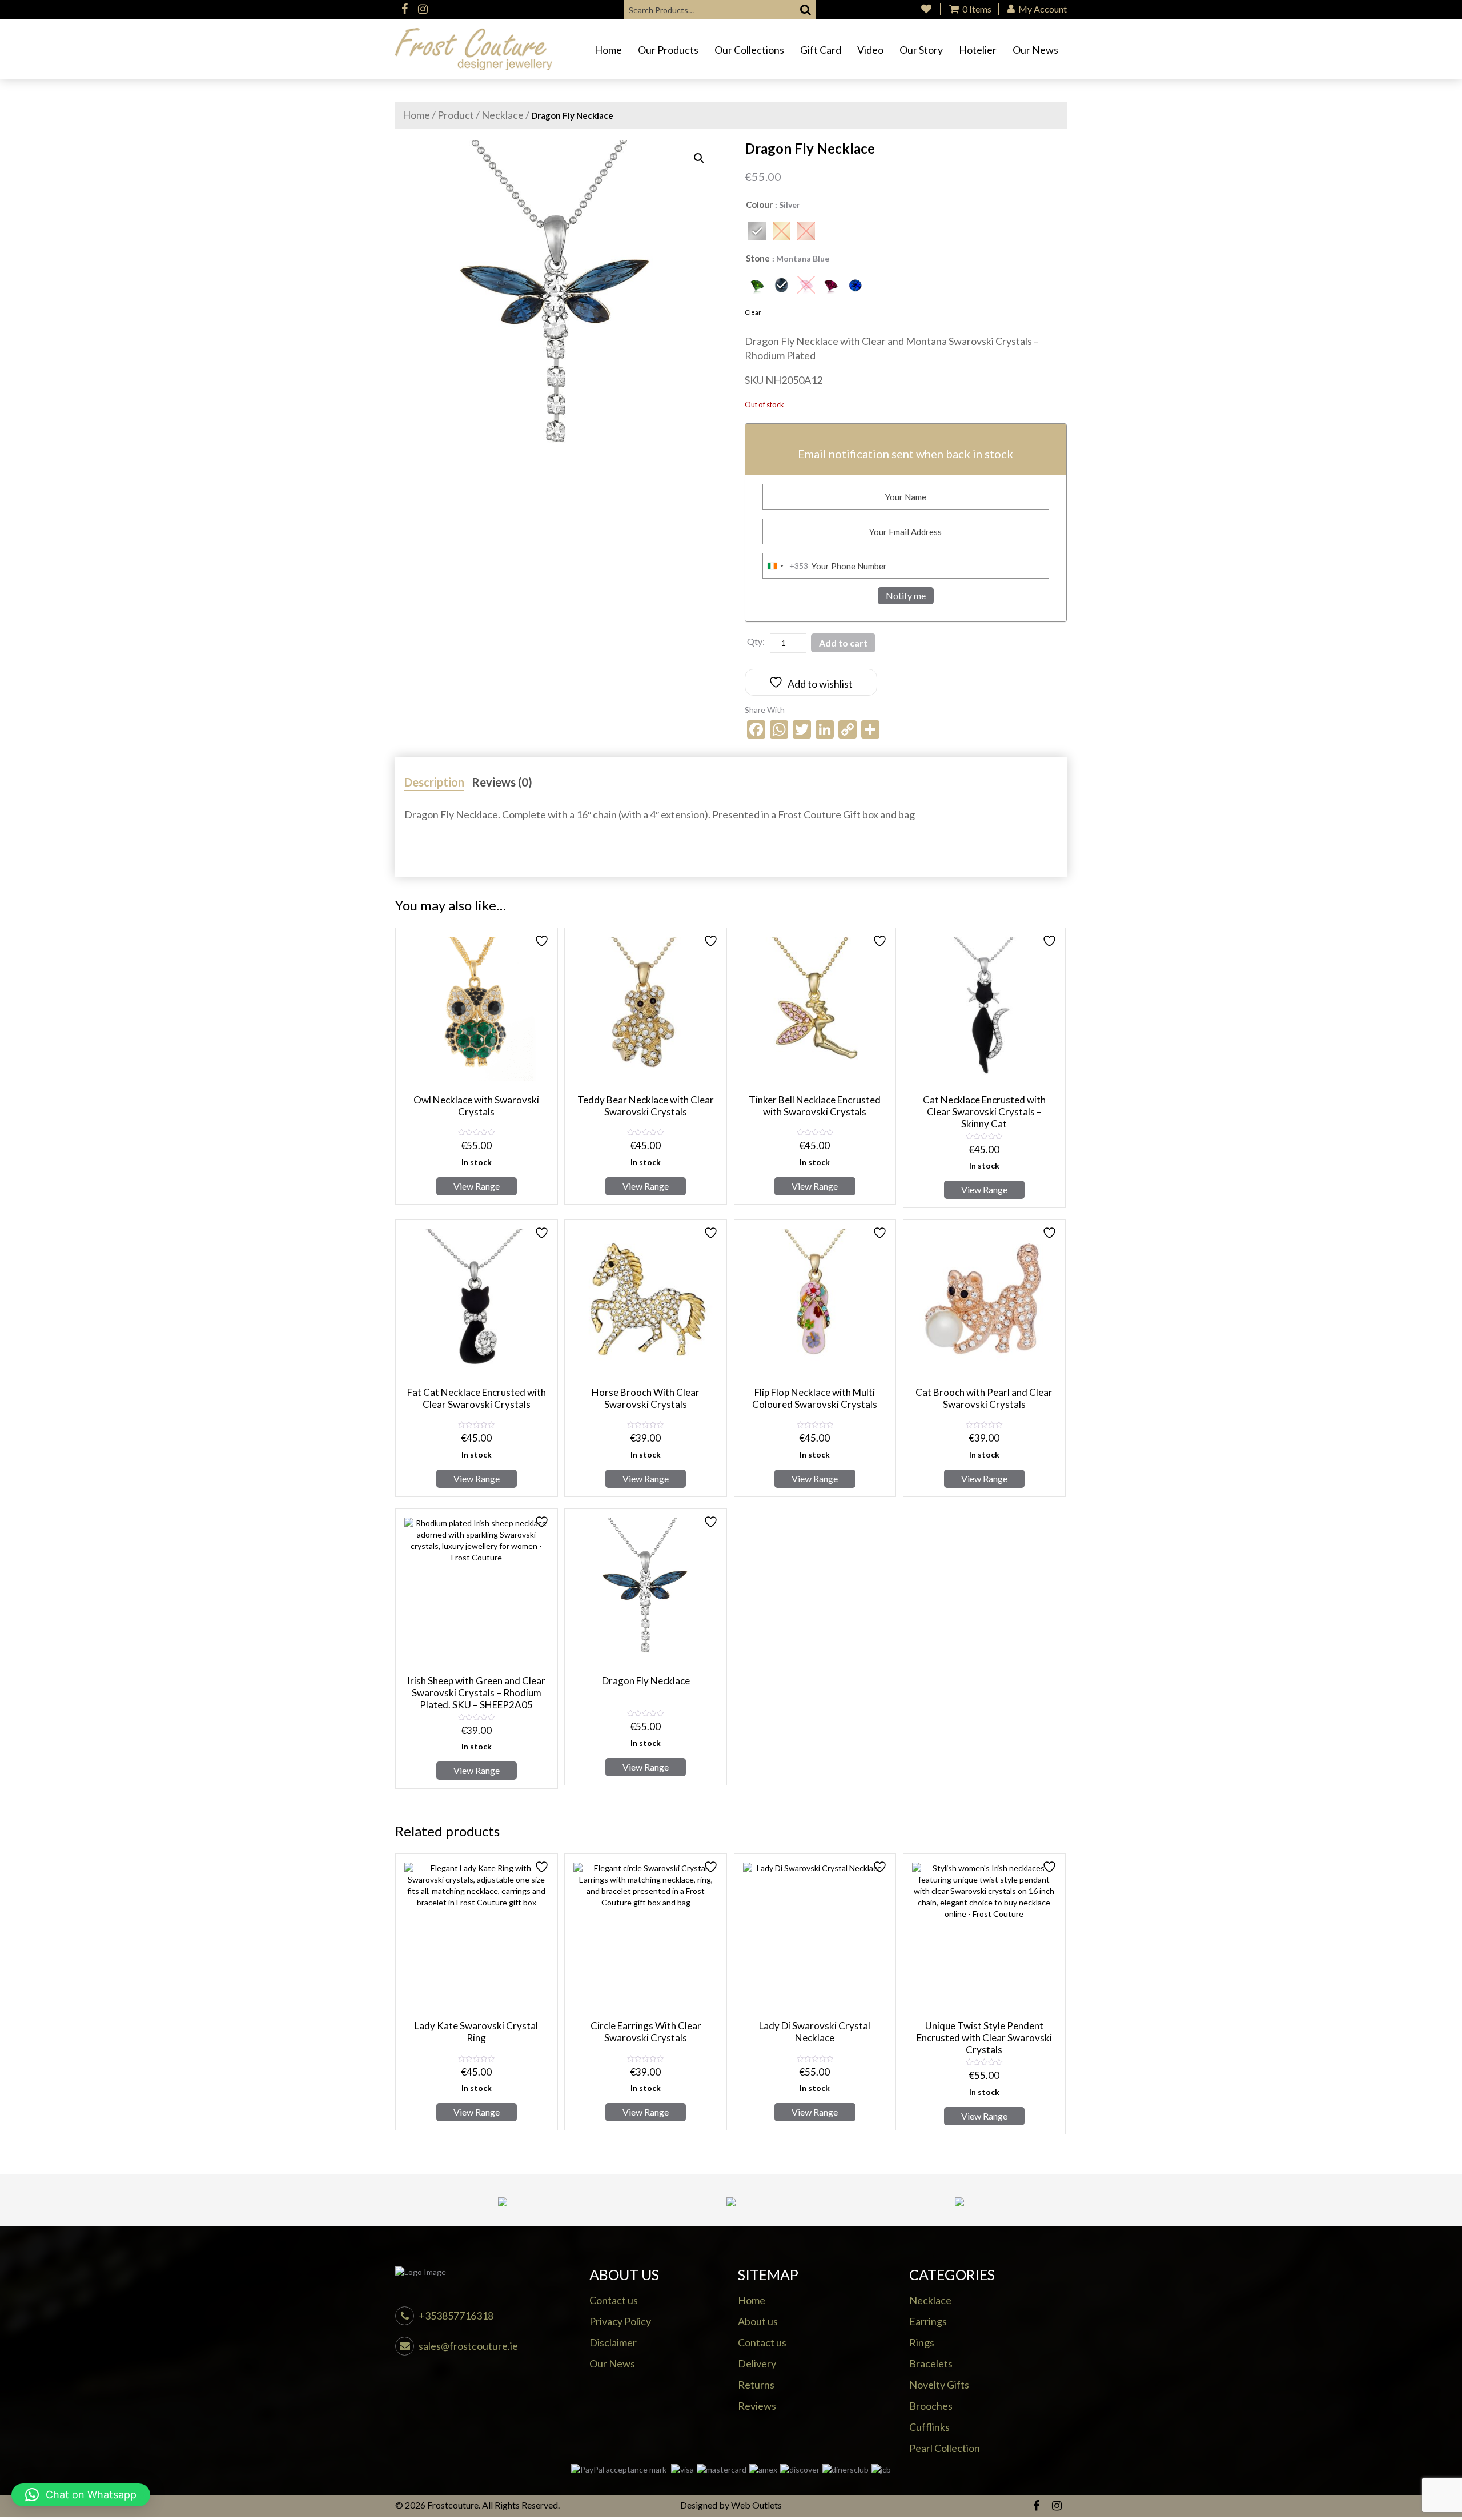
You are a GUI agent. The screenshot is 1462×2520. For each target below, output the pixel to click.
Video (870, 50)
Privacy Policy (620, 2321)
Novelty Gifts (939, 2385)
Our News (1035, 50)
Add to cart (843, 643)
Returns (756, 2385)
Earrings (928, 2321)
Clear (753, 312)
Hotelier (978, 50)
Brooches (931, 2406)
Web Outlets (756, 2505)
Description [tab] (434, 782)
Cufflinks (929, 2427)
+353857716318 (456, 2316)
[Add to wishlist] (543, 941)
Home (608, 50)
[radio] (757, 231)
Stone (758, 258)
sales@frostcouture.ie (468, 2346)
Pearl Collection (945, 2448)
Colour (759, 204)
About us (758, 2321)
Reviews (757, 2406)
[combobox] (786, 566)
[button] (699, 158)
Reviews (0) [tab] (502, 782)
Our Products (668, 50)
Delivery (757, 2363)
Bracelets (931, 2363)
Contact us (614, 2300)
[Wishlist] (926, 9)
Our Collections (749, 50)
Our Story (921, 50)
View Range (477, 1186)
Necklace (503, 115)
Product (456, 115)
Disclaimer (613, 2342)
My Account (1042, 9)
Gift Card (821, 50)
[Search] (806, 10)
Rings (922, 2342)
